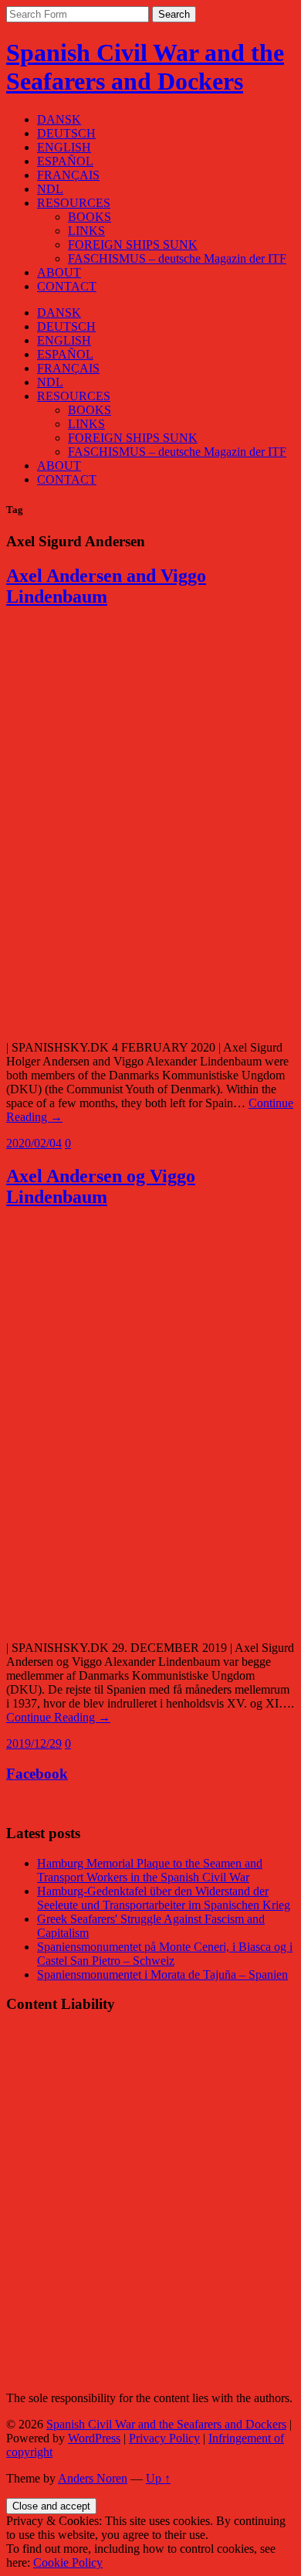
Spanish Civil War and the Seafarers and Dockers (145, 67)
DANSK (59, 119)
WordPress (94, 2438)
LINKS (86, 231)
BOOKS (90, 217)
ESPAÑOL (65, 161)
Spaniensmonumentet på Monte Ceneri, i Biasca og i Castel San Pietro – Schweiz (165, 1954)
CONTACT (67, 286)
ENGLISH (64, 147)
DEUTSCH (66, 133)
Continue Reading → (58, 1717)
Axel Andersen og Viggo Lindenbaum (101, 1186)
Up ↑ (158, 2478)
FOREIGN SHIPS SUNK (133, 245)
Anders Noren (93, 2478)
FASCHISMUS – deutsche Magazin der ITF (177, 258)
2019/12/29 (34, 1743)
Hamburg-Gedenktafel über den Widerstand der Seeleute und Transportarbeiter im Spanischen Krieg (164, 1898)
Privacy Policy (164, 2438)
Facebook (37, 1774)
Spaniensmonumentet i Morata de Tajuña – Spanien (162, 1974)
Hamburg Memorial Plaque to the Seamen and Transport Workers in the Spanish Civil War (150, 1870)
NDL (50, 189)
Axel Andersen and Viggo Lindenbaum (106, 586)
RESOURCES (74, 203)
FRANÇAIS (68, 175)
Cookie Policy (68, 2562)
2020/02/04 (34, 1143)
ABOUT (59, 272)
